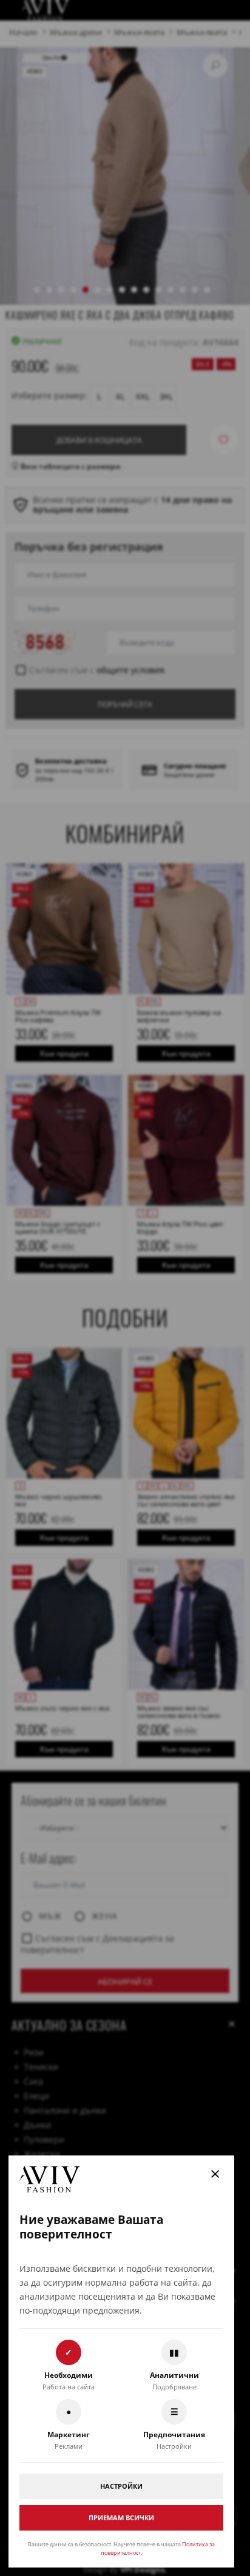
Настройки (121, 2486)
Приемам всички (121, 2518)
